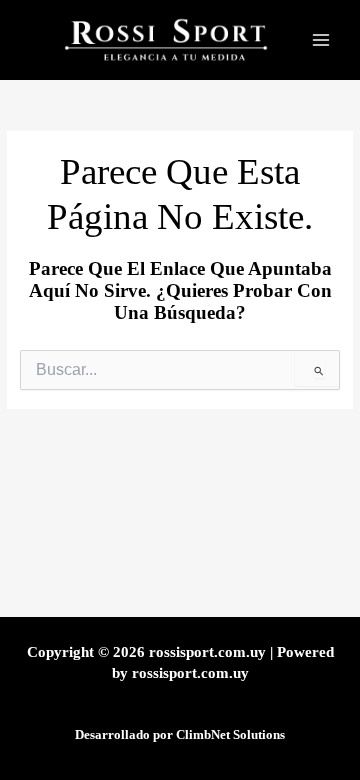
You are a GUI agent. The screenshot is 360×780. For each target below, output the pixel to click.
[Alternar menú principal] (321, 40)
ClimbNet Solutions (230, 735)
